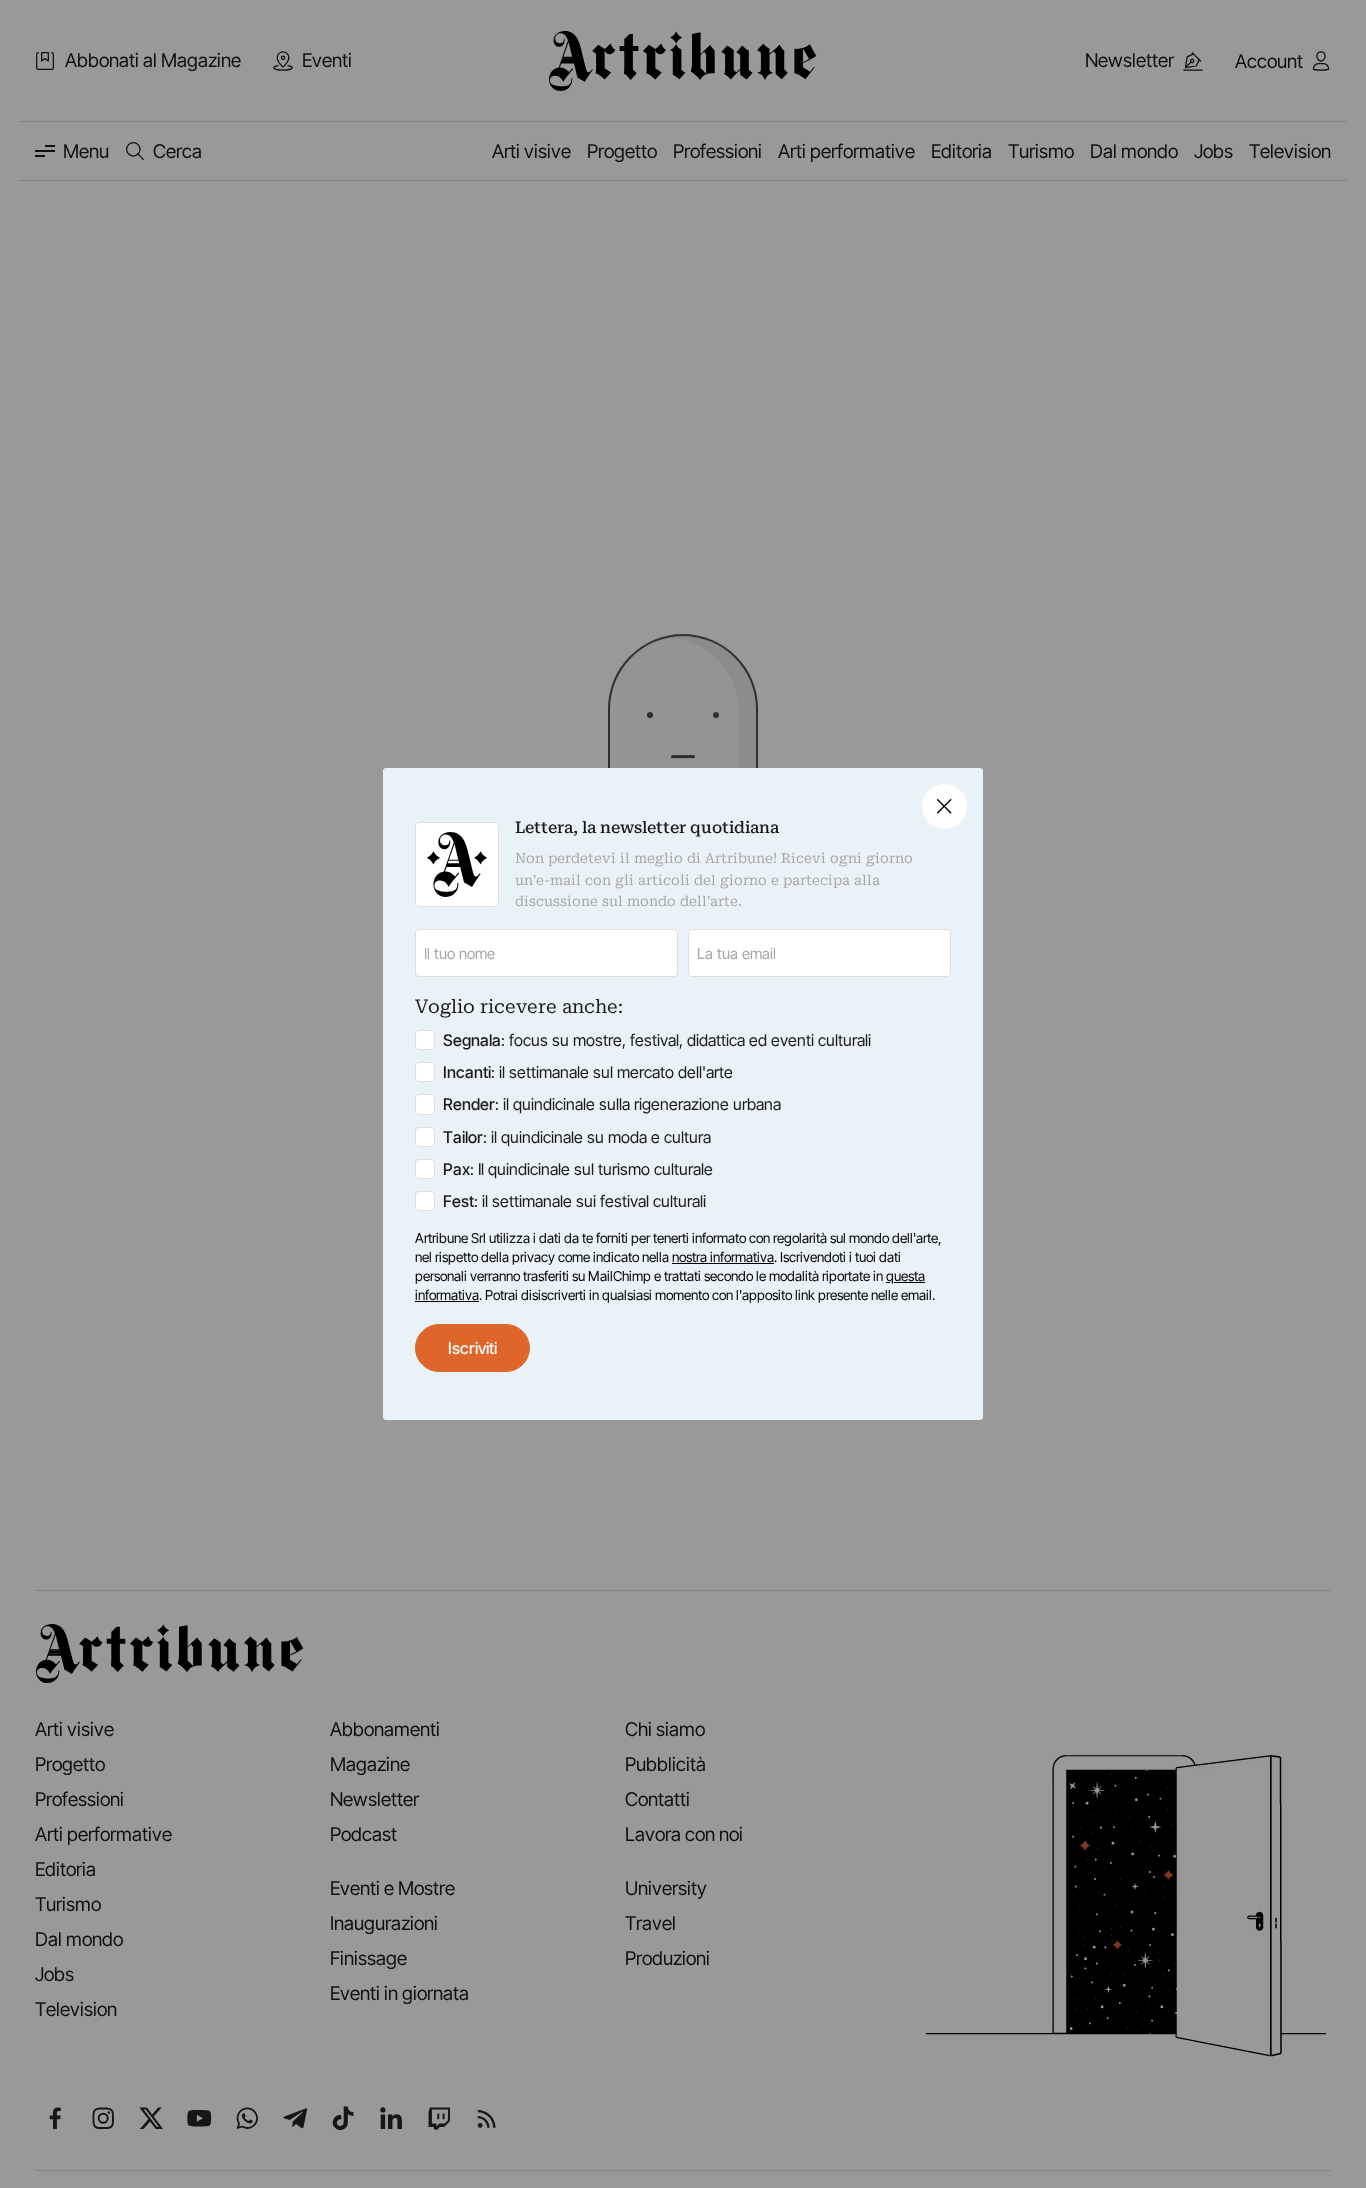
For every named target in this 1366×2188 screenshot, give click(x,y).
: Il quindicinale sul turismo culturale (578, 1169)
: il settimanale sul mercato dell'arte (588, 1072)
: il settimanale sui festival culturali (574, 1201)
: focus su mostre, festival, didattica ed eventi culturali (657, 1040)
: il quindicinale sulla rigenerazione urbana (612, 1104)
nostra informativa (723, 1257)
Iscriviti (472, 1348)
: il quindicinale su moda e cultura (577, 1137)
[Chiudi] (944, 806)
